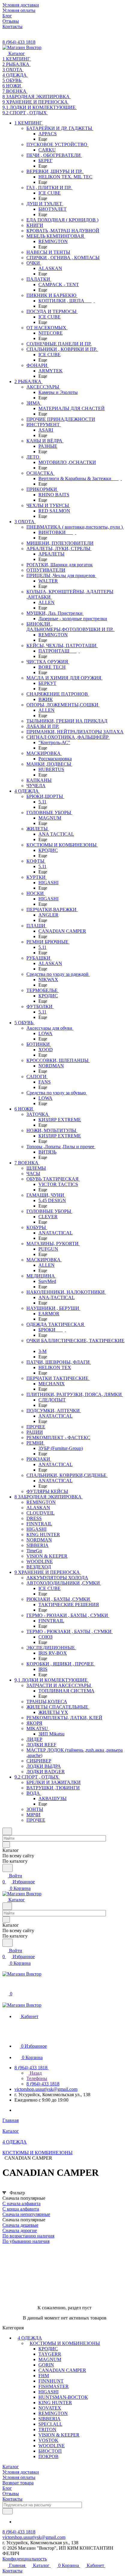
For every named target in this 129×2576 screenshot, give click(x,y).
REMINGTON (53, 2413)
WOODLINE (52, 2446)
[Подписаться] (7, 2511)
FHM (44, 2376)
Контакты (12, 2499)
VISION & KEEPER (59, 2435)
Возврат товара (18, 2483)
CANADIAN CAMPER (62, 2370)
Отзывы (11, 2494)
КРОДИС (48, 2349)
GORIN (46, 2365)
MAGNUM (50, 2359)
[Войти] (5, 1987)
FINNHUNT (51, 2381)
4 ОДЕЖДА (30, 2338)
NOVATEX (50, 2408)
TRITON (47, 2429)
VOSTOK (48, 2440)
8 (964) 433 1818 (19, 42)
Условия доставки (21, 2472)
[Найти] (7, 1868)
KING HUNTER (55, 2403)
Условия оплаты (19, 2477)
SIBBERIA (49, 2419)
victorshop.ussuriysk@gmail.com (46, 2089)
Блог (7, 2488)
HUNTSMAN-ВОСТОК (63, 2397)
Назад (35, 2073)
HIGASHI (48, 2392)
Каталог (11, 2467)
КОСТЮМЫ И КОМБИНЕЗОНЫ (65, 2343)
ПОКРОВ (48, 2456)
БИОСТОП (50, 2451)
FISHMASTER (54, 2386)
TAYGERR (50, 2354)
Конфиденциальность (25, 2559)
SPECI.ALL (50, 2424)
